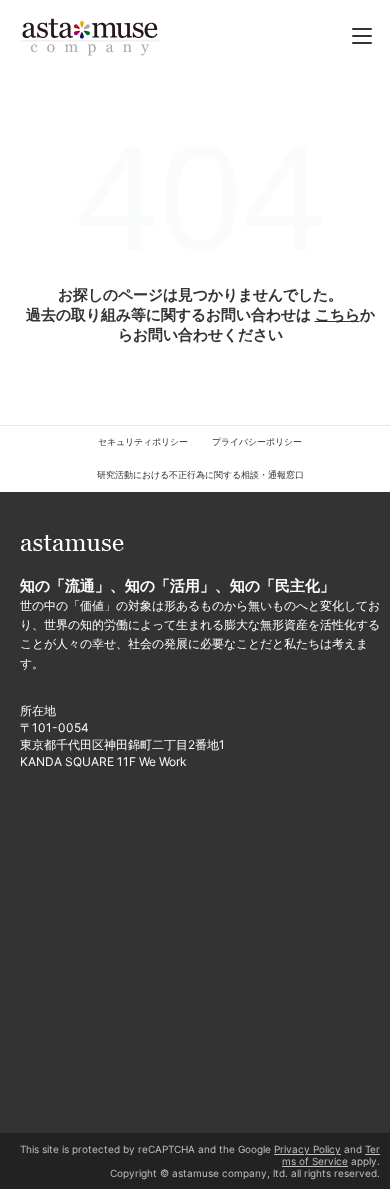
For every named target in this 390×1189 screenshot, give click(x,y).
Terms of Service (331, 1155)
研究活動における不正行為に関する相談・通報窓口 (200, 474)
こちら (337, 314)
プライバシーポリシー (257, 441)
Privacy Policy (307, 1149)
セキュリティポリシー (143, 441)
